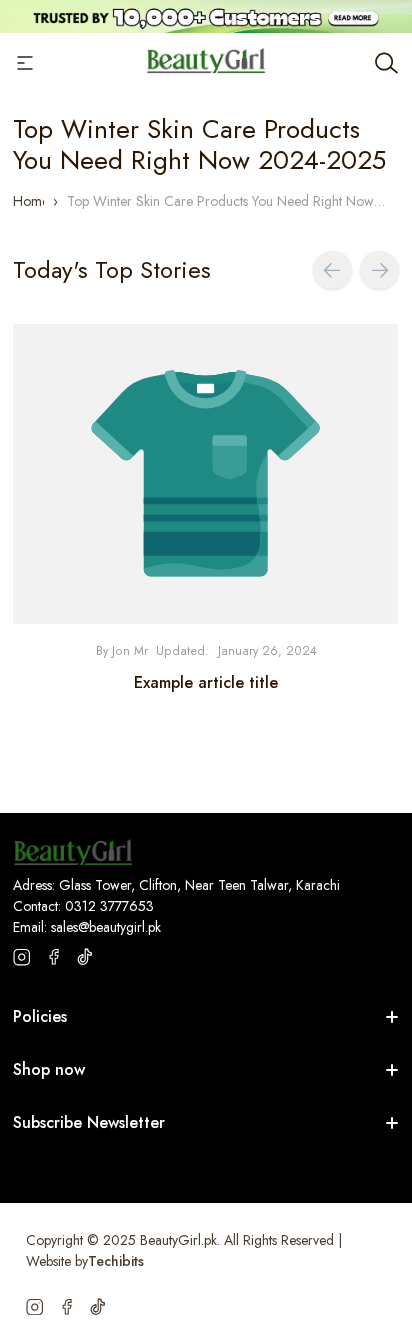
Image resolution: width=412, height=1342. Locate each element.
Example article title (206, 682)
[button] (332, 270)
